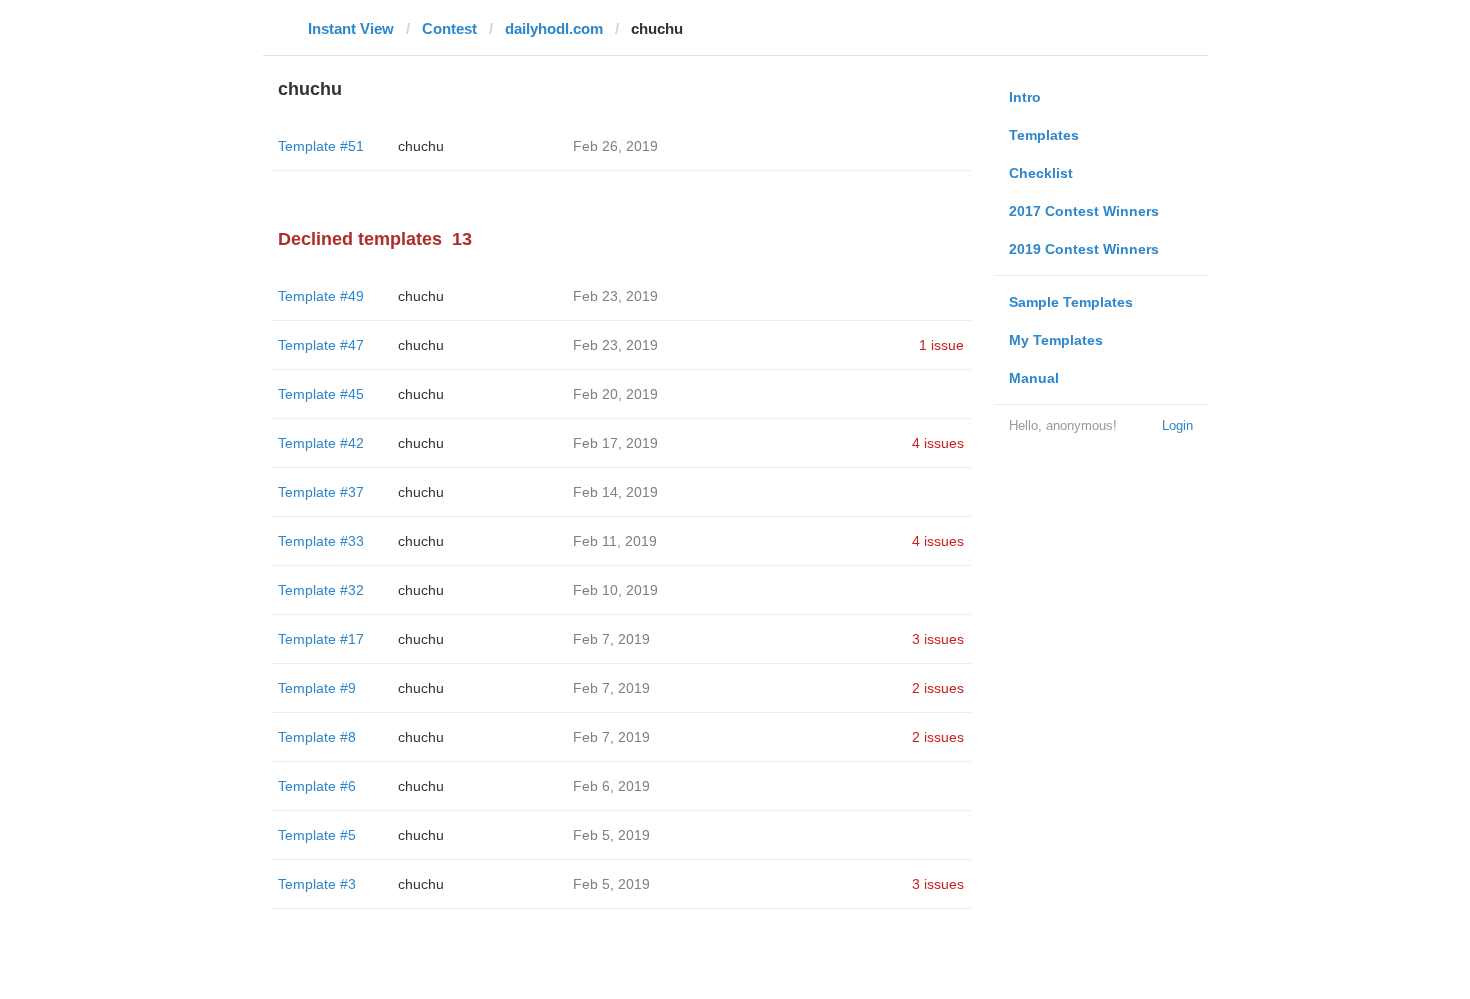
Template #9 (317, 688)
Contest (449, 28)
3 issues (938, 639)
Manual (1034, 378)
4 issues (938, 443)
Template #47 (321, 345)
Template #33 (321, 541)
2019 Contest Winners (1084, 249)
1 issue (941, 345)
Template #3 (317, 884)
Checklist (1041, 173)
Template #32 (321, 590)
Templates (1044, 135)
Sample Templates (1071, 302)
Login (1177, 425)
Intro (1025, 97)
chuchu (421, 146)
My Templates (1056, 340)
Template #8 (317, 737)
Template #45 (321, 394)
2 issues (938, 688)
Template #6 (317, 786)
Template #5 (317, 835)
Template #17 (321, 639)
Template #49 (321, 296)
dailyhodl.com (554, 28)
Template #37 (321, 492)
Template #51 (321, 146)
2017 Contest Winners (1084, 211)
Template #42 (321, 443)
